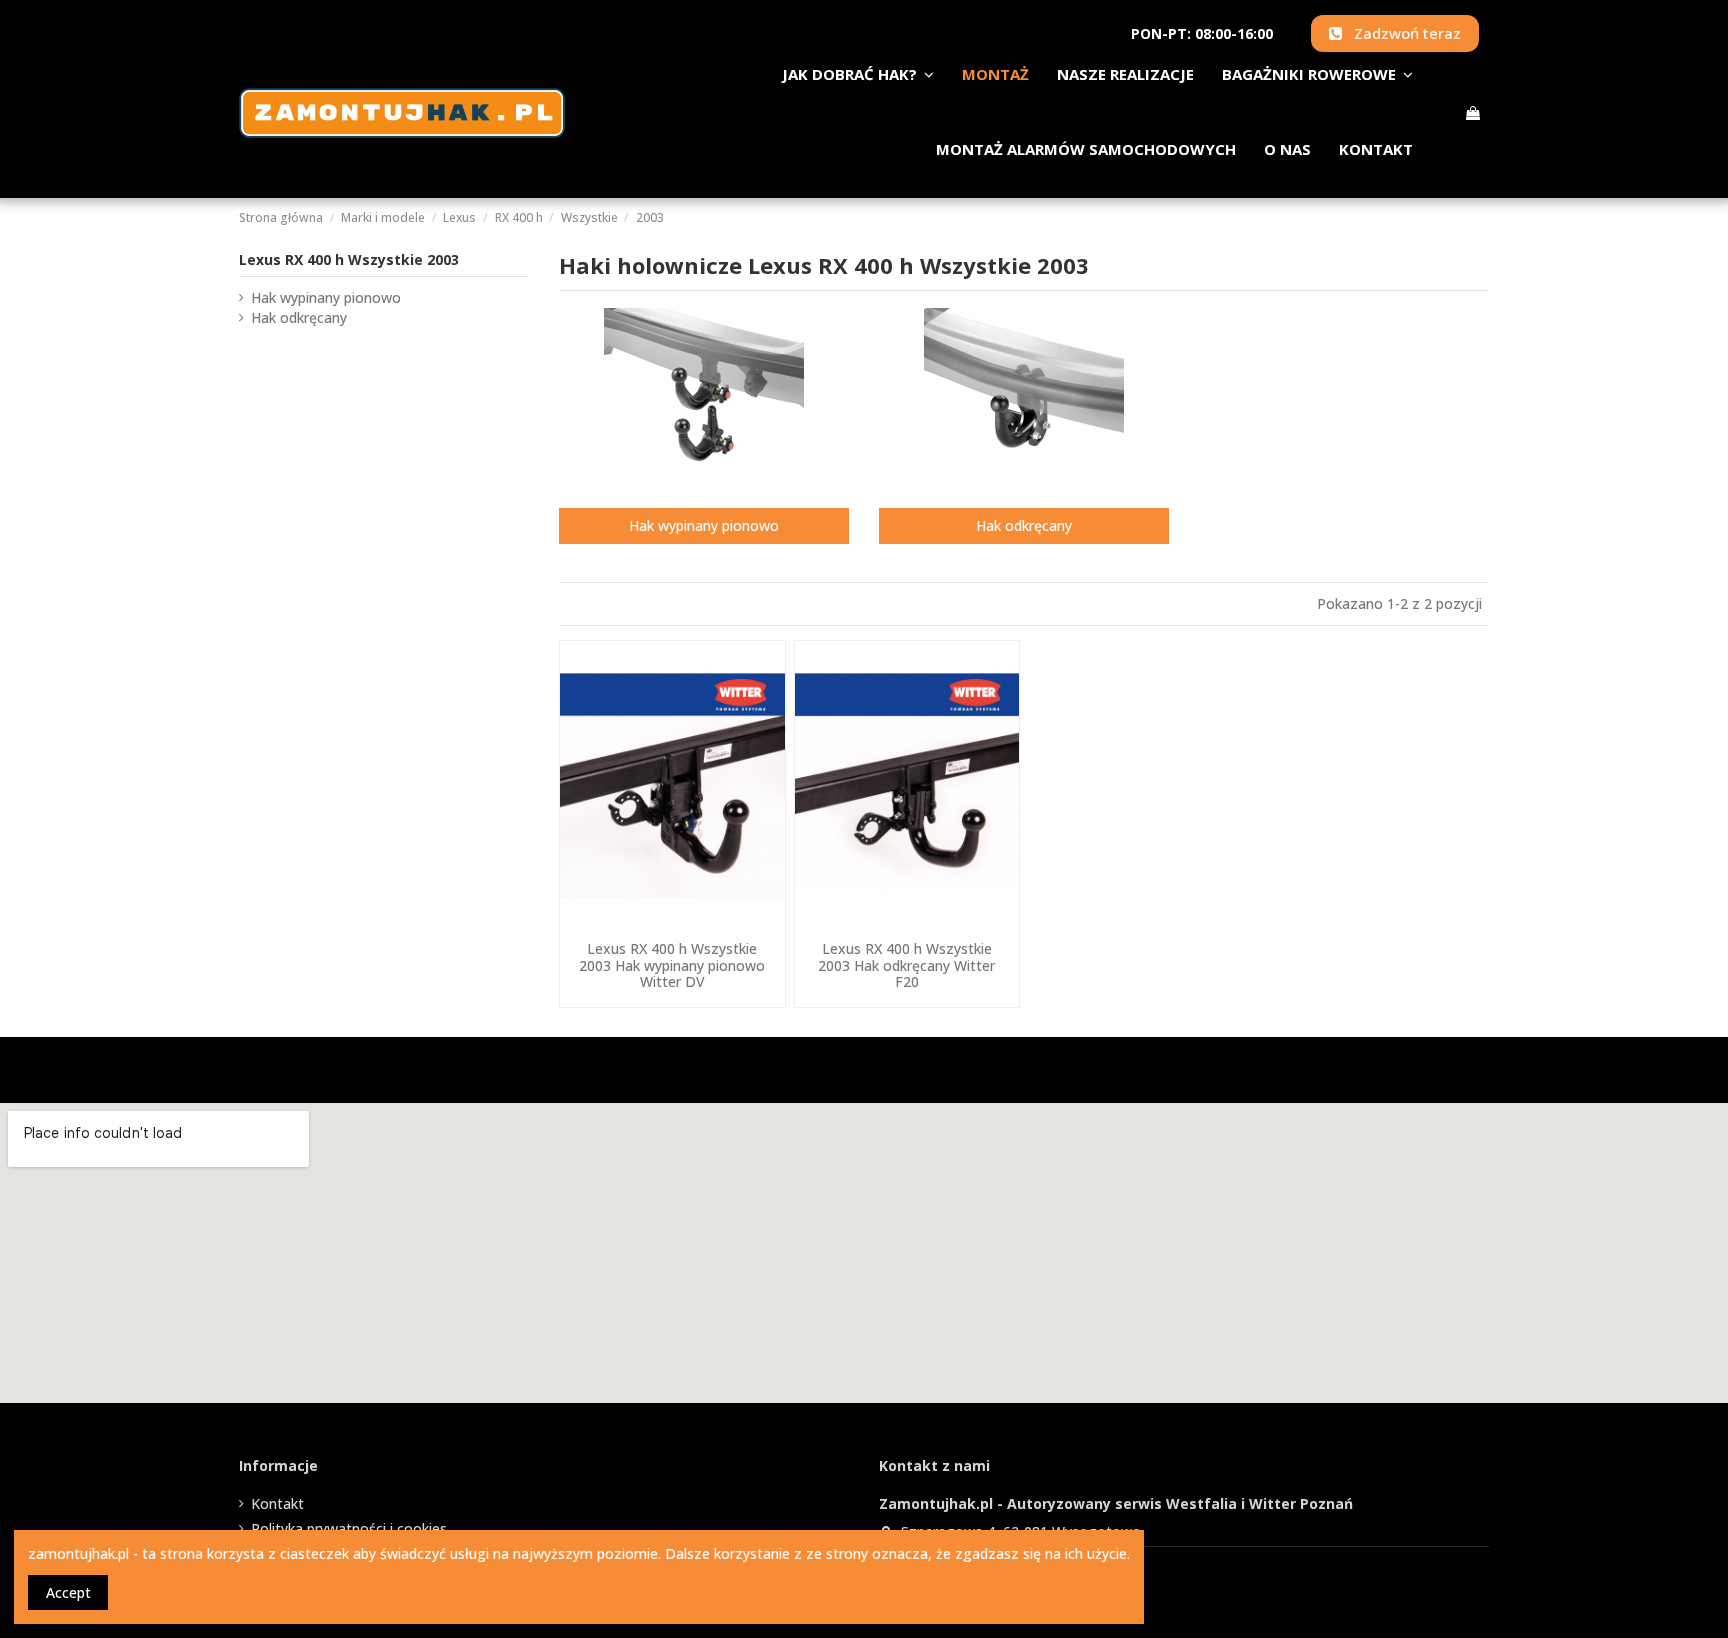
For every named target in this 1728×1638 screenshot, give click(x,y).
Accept (68, 1592)
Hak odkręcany (1024, 525)
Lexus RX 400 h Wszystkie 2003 (349, 259)
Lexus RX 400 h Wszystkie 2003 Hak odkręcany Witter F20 (906, 965)
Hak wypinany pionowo (704, 525)
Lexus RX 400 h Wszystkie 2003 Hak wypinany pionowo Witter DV (672, 965)
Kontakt (277, 1503)
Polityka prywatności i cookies (349, 1528)
